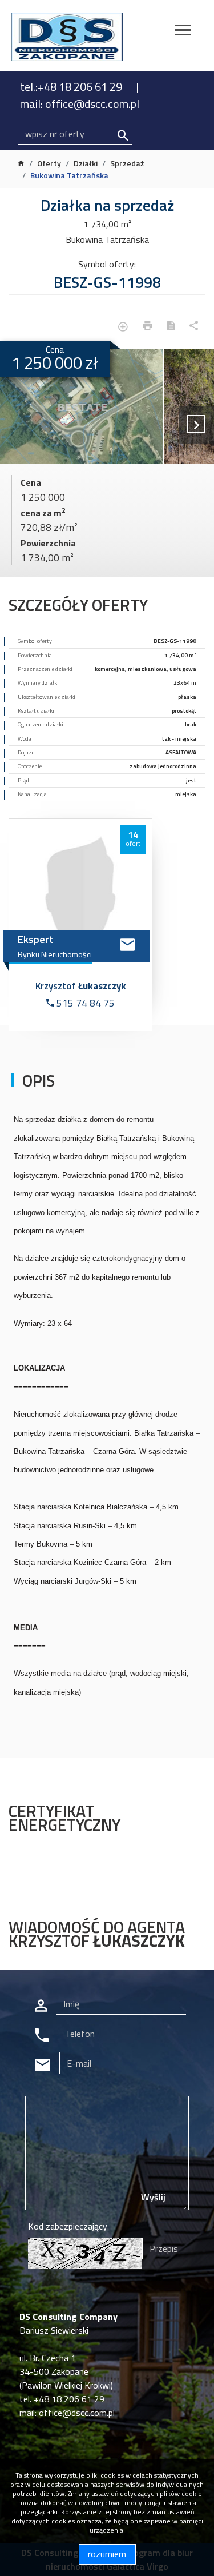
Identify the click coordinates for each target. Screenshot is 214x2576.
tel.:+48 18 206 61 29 (72, 87)
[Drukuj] (148, 327)
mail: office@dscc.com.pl (80, 104)
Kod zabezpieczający (68, 2226)
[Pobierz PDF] (171, 327)
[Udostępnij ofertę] (194, 327)
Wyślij (153, 2197)
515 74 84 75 (84, 1003)
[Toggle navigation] (183, 32)
